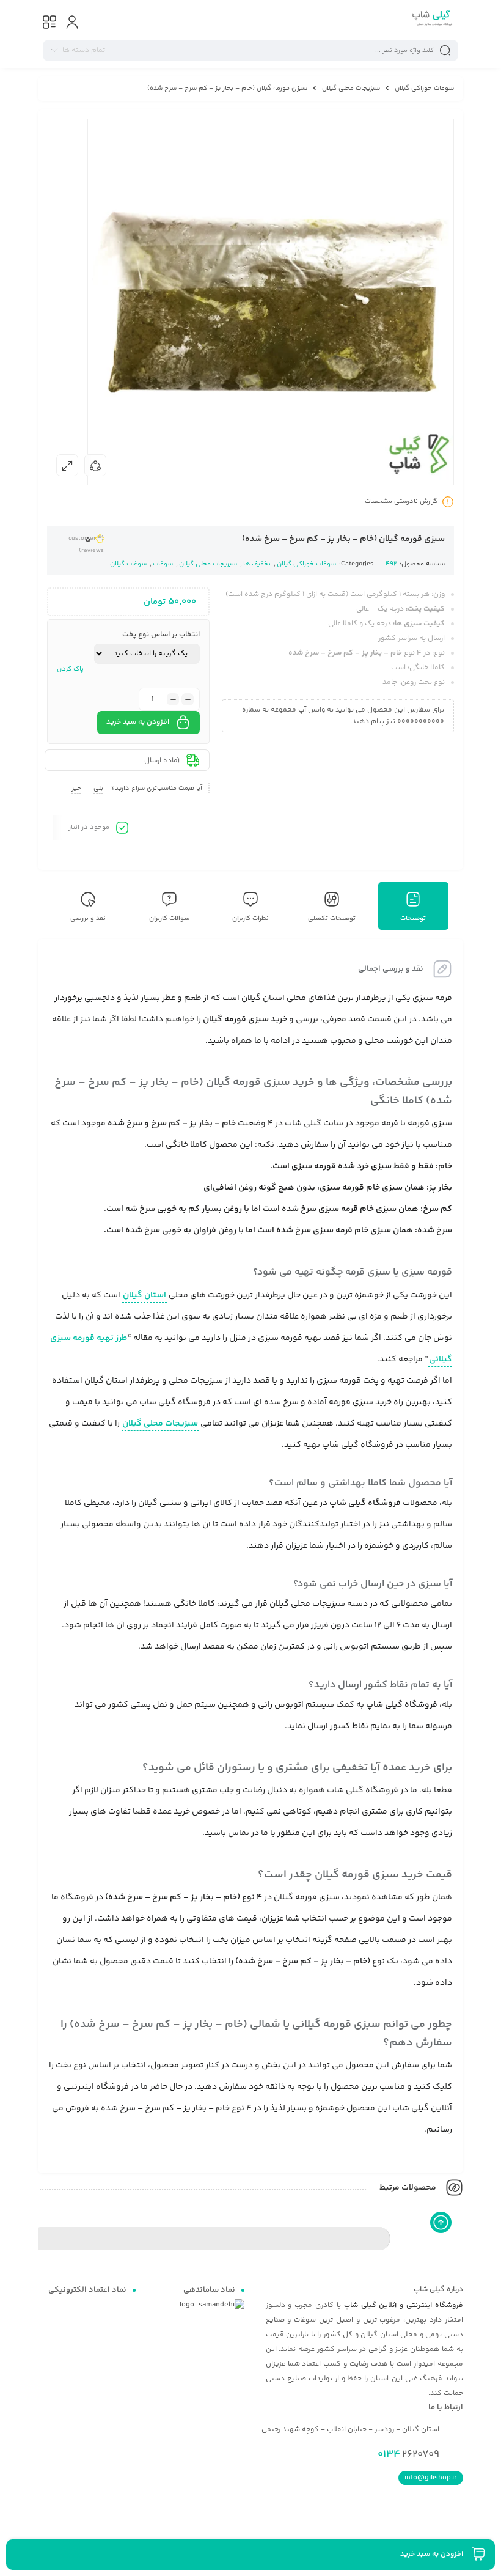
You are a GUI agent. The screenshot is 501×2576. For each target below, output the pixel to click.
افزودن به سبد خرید (138, 722)
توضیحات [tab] (413, 918)
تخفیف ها (257, 564)
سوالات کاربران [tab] (170, 918)
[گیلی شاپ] (431, 20)
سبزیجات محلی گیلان (351, 88)
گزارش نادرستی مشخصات (401, 502)
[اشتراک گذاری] (95, 465)
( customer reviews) (86, 545)
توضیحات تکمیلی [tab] (332, 918)
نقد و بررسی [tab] (88, 918)
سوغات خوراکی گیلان (424, 88)
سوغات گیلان (128, 564)
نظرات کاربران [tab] (250, 918)
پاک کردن (70, 669)
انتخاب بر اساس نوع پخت (161, 635)
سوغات (163, 564)
